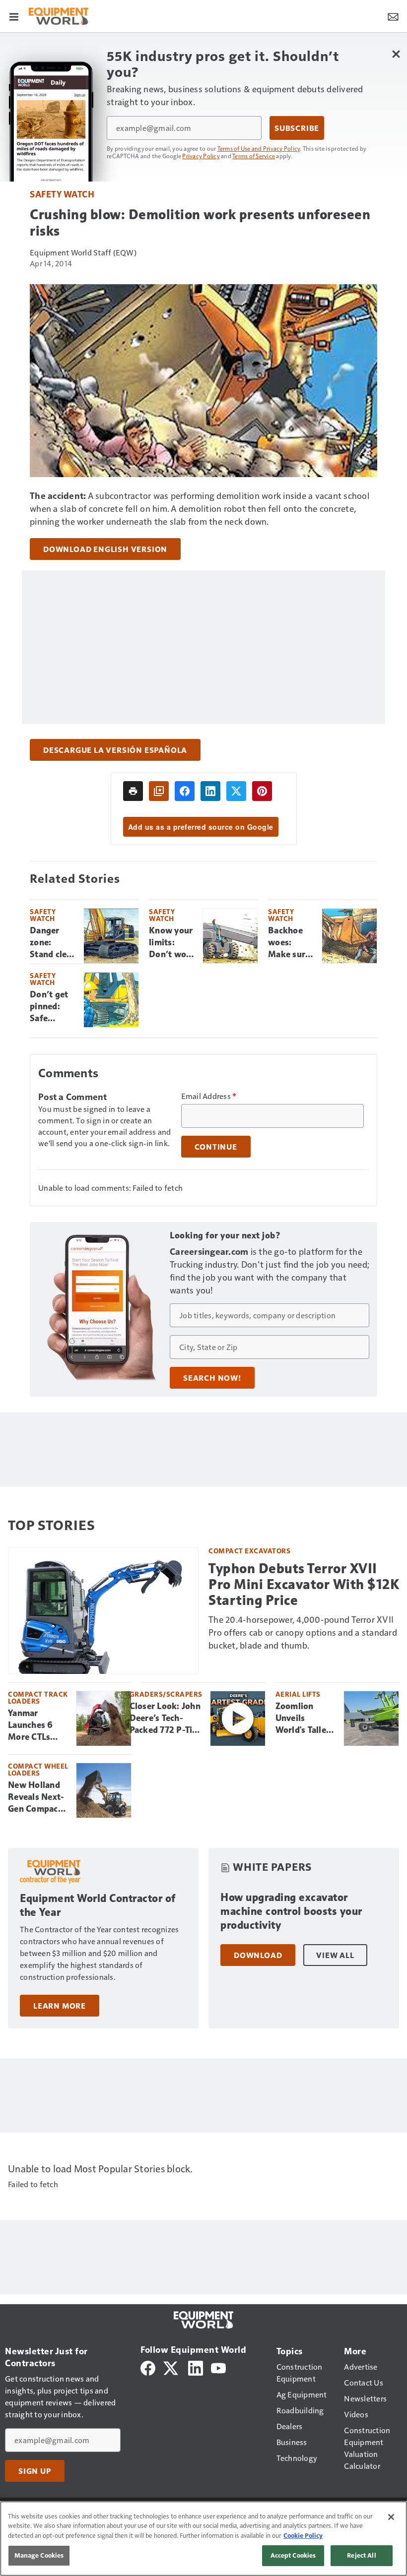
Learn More (60, 2006)
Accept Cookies (293, 2555)
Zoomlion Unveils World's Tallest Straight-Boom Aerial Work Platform (306, 1718)
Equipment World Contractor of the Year (98, 1905)
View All (335, 1955)
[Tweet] (236, 791)
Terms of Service (254, 156)
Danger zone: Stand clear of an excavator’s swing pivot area (53, 943)
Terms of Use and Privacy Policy (259, 148)
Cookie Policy (303, 2535)
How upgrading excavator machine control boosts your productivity (291, 1911)
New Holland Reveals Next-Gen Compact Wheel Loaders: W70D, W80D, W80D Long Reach (37, 1797)
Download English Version (105, 549)
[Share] (185, 791)
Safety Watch (62, 194)
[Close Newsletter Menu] (396, 54)
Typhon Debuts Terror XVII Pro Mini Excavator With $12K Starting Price (304, 1584)
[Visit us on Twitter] (171, 2367)
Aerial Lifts (298, 1694)
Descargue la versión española (115, 750)
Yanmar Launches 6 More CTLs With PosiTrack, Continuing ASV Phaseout (36, 1725)
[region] (203, 2539)
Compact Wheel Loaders (38, 1769)
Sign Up (35, 2471)
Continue (216, 1147)
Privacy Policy (201, 156)
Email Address (209, 1096)
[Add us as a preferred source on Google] (159, 791)
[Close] (391, 2517)
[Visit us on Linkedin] (196, 2367)
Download (258, 1955)
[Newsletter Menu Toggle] (393, 16)
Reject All (361, 2555)
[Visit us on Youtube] (218, 2367)
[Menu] (14, 16)
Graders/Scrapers (166, 1694)
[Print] (133, 791)
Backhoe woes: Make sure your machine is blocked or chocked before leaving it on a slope (289, 943)
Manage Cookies (39, 2555)
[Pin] (262, 791)
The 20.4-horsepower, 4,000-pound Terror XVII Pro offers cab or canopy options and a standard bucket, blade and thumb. (303, 1632)
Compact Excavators (249, 1551)
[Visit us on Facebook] (148, 2367)
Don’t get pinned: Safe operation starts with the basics (52, 1007)
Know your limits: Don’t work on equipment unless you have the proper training (172, 943)
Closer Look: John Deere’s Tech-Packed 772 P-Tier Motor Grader (165, 1718)
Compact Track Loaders (38, 1697)
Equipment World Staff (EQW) (83, 252)
